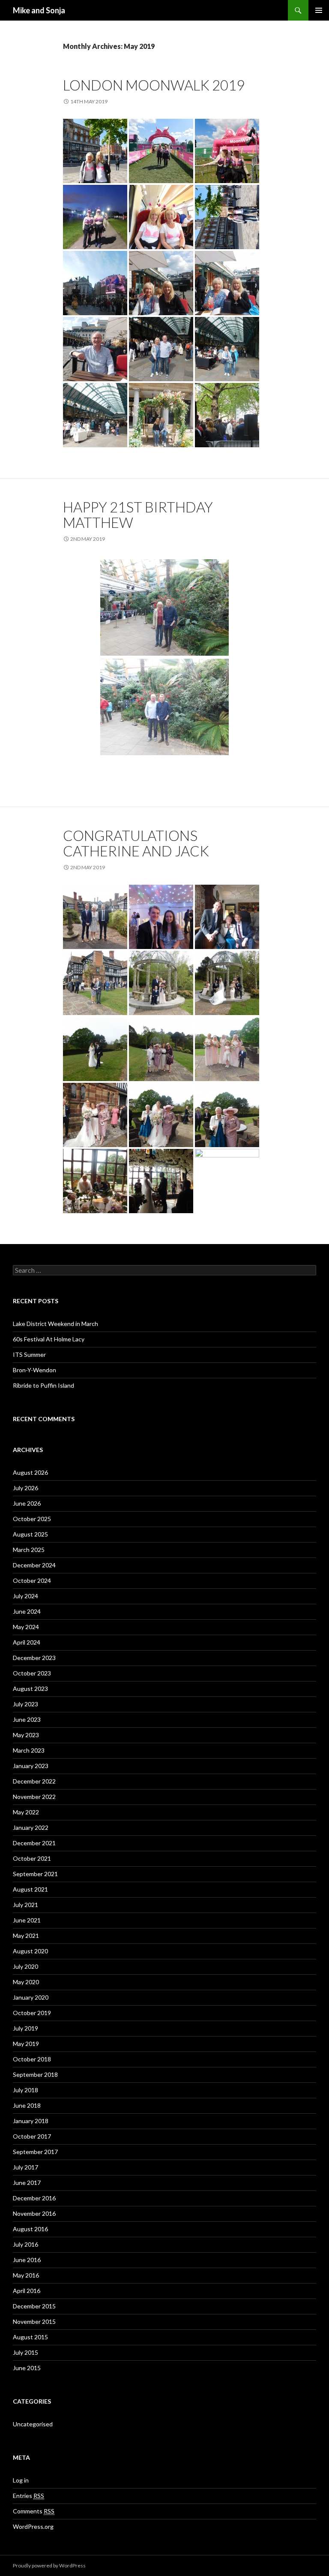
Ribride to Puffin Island (43, 1385)
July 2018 (25, 2090)
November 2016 (34, 2213)
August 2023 (30, 1689)
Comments (34, 2511)
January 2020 (31, 1997)
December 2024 (34, 1565)
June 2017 (27, 2183)
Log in (21, 2480)
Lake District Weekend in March (55, 1324)
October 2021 (32, 1858)
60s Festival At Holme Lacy (49, 1339)
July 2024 (25, 1596)
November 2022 (34, 1797)
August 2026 (30, 1472)
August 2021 (30, 1889)
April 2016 (27, 2291)
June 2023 (27, 1719)
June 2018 (27, 2105)
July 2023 (25, 1704)
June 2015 (27, 2368)
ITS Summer (29, 1354)
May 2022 (26, 1812)
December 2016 (34, 2198)
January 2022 (31, 1827)
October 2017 (32, 2136)
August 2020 (30, 1951)
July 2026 (25, 1488)
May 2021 (26, 1936)
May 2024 (26, 1627)
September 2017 (35, 2152)
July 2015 (25, 2352)
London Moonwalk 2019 (154, 85)
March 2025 (29, 1550)
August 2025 (30, 1534)
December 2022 (34, 1781)
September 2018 (35, 2074)
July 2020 (25, 1966)
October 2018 (32, 2059)
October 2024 (32, 1580)
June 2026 (27, 1503)
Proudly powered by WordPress (49, 2565)
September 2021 (35, 1874)
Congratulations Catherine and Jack (136, 843)
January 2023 (31, 1766)
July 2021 (25, 1905)
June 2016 (27, 2260)
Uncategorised (33, 2424)
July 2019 (25, 2028)
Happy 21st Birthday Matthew (138, 515)
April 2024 (27, 1642)
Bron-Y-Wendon (34, 1370)
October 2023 (32, 1673)
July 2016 (25, 2244)
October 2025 (32, 1519)
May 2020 (26, 1982)
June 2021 (27, 1920)
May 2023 (26, 1735)
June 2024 (27, 1611)
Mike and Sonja (39, 10)
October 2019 (32, 2013)
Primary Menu (319, 10)
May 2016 (26, 2275)
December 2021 (34, 1843)
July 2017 (25, 2167)
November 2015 (34, 2321)
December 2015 (34, 2306)
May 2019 (26, 2044)
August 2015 (30, 2337)
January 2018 (31, 2121)
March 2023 (29, 1750)
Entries (28, 2496)
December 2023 (34, 1658)
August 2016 (30, 2229)
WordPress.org (33, 2526)
